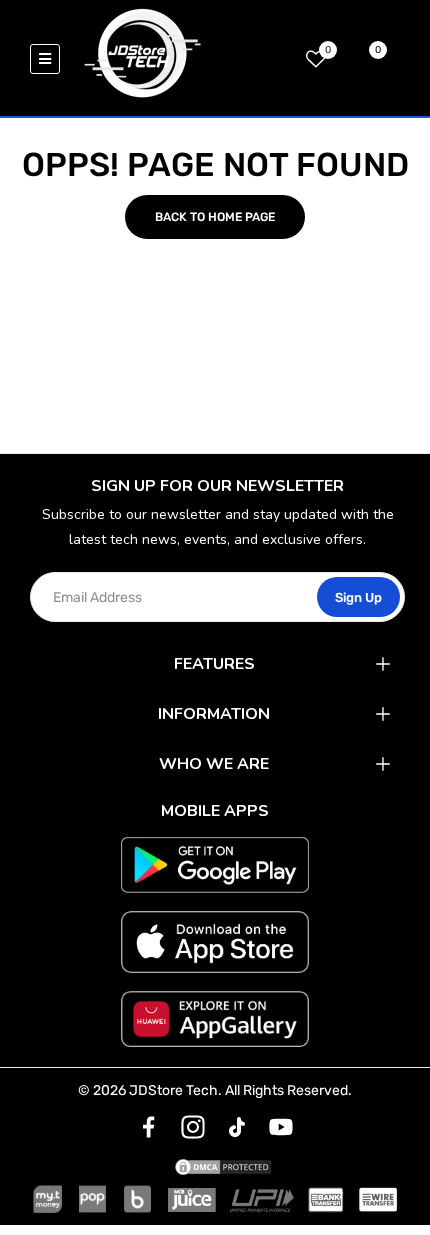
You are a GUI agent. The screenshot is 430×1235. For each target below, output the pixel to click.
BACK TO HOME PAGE (215, 217)
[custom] (149, 1127)
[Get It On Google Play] (214, 865)
